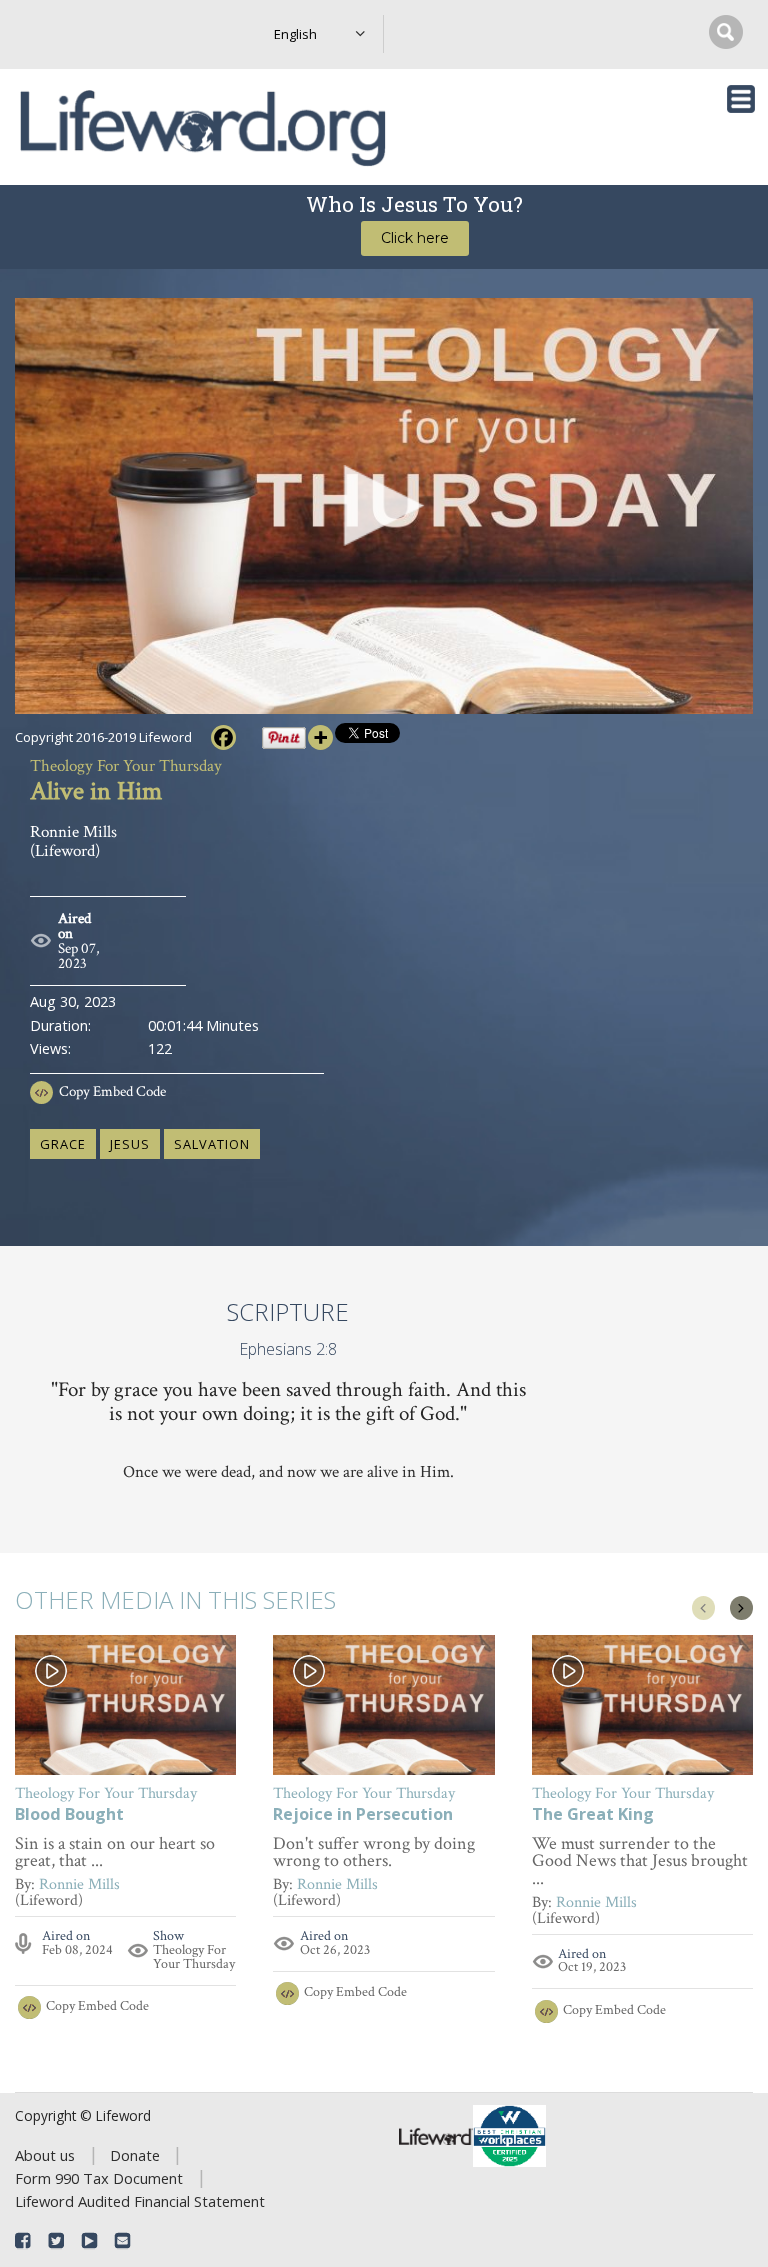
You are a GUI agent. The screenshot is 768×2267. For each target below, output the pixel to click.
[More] (320, 737)
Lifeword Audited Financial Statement (140, 2201)
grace (63, 1144)
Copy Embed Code (112, 1091)
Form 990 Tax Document (99, 2178)
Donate (135, 2155)
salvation (212, 1144)
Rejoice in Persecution (363, 1815)
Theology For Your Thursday (194, 1957)
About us (45, 2155)
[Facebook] (223, 737)
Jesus (130, 1144)
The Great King (593, 1815)
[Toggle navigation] (741, 99)
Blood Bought (69, 1815)
